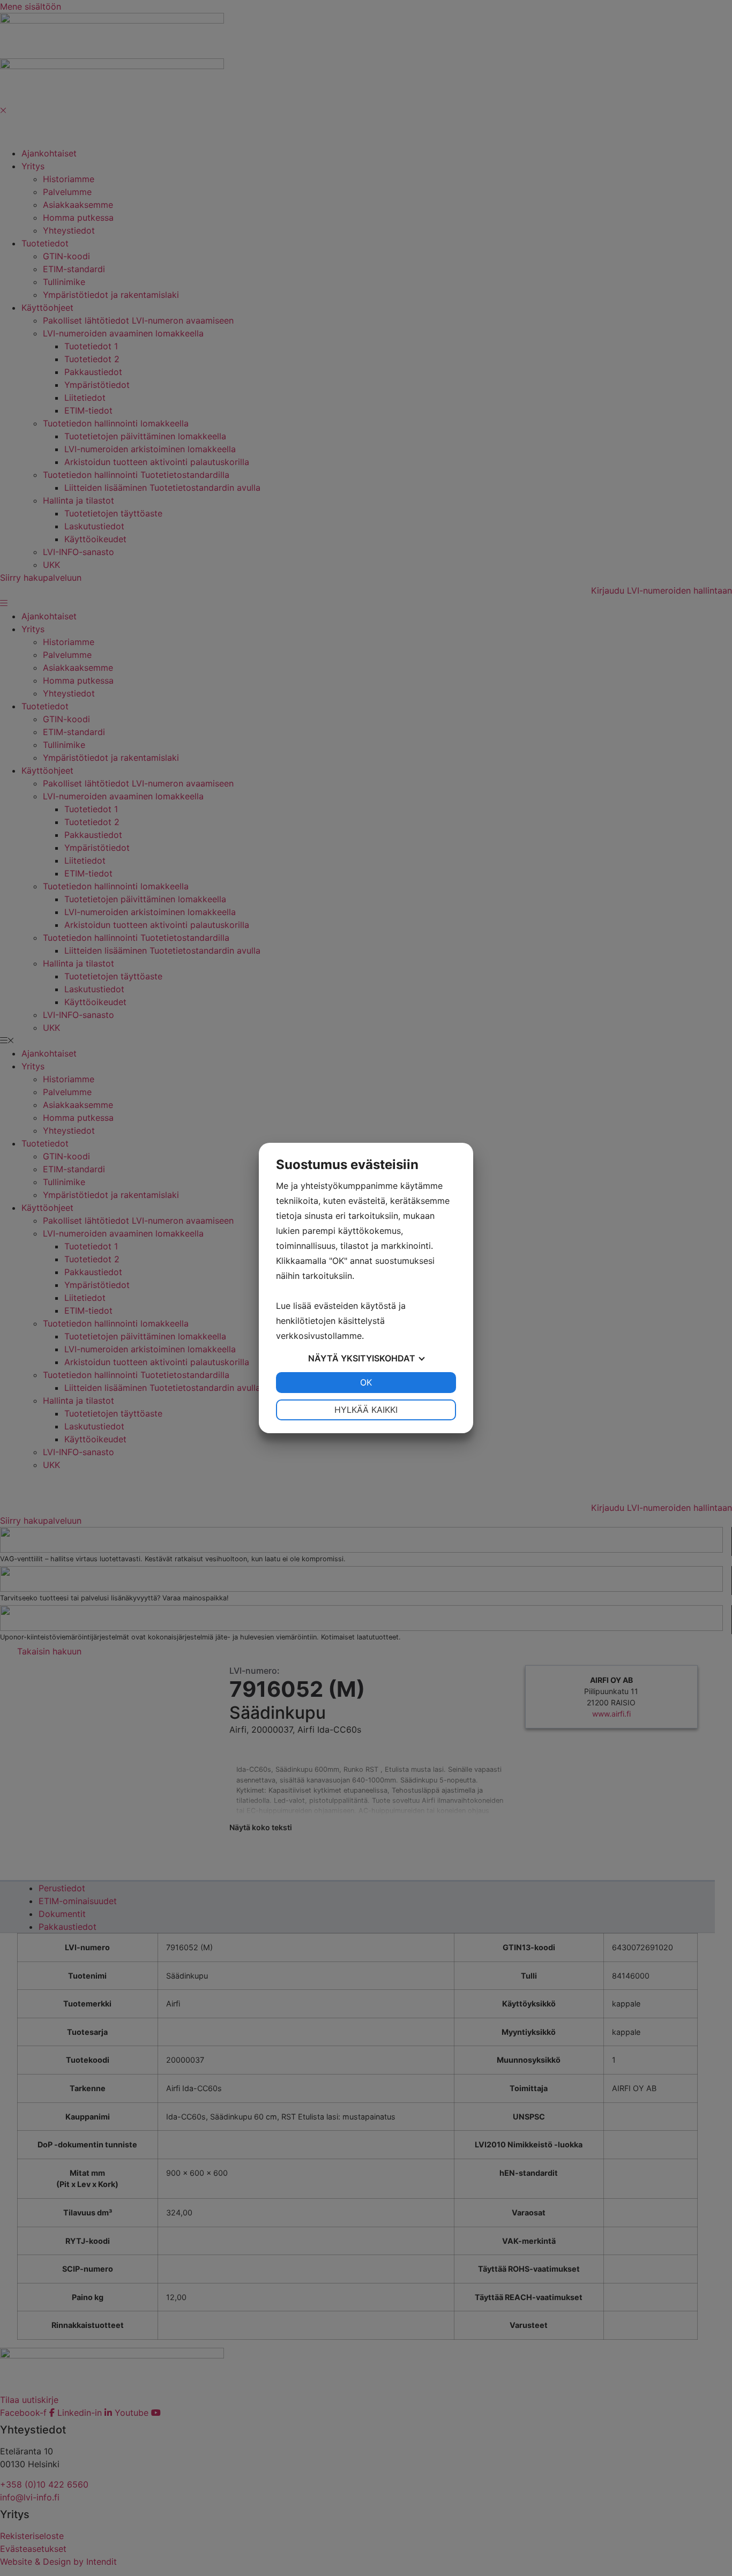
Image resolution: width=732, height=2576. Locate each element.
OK (366, 1382)
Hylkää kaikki (366, 1410)
